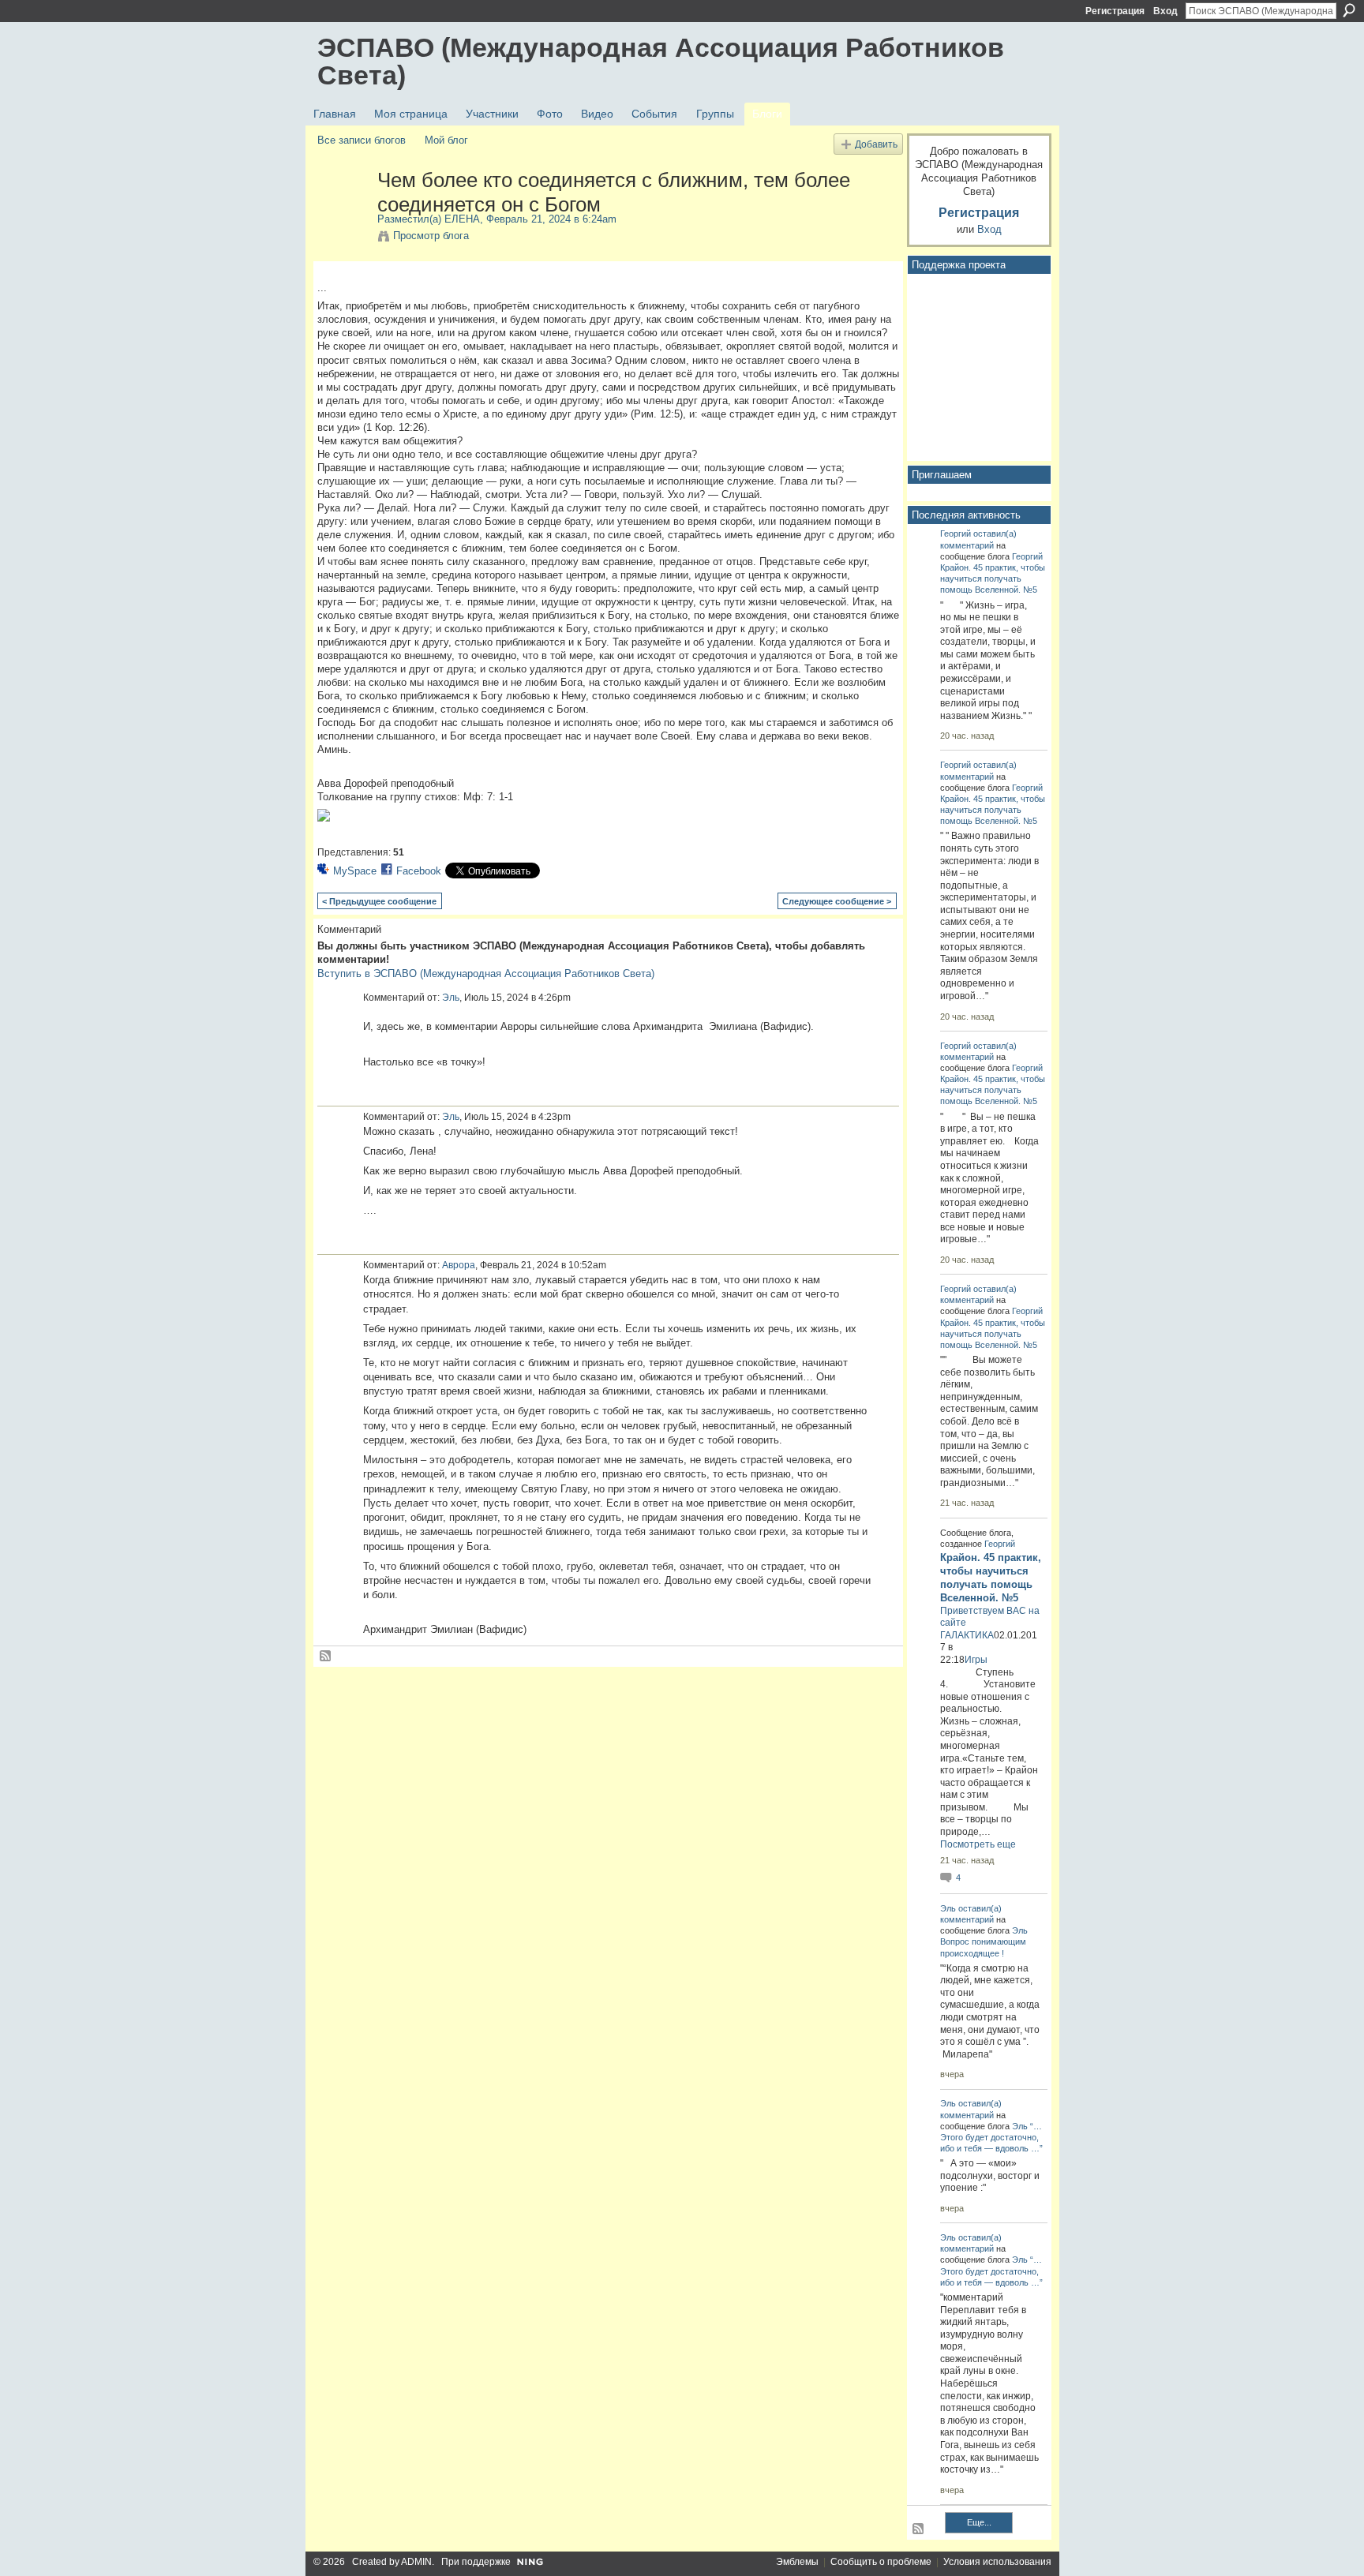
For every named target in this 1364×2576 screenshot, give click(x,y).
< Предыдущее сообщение (379, 901)
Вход (1165, 11)
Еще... (979, 2522)
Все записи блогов (362, 140)
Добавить (876, 144)
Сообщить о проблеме (881, 2562)
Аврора (459, 1265)
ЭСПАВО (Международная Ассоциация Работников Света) (661, 61)
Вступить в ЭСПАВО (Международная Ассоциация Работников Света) (486, 973)
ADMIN (416, 2562)
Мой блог (446, 140)
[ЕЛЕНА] (343, 213)
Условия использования (997, 2562)
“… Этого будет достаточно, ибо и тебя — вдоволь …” (991, 2137)
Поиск (1349, 10)
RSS (326, 1657)
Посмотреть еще (978, 1844)
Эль (451, 998)
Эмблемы (797, 2562)
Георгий (956, 534)
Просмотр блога (431, 236)
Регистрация (1115, 11)
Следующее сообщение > (837, 901)
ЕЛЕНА (462, 219)
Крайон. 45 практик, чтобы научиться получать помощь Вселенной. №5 (993, 578)
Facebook (419, 871)
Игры (976, 1660)
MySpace (355, 871)
